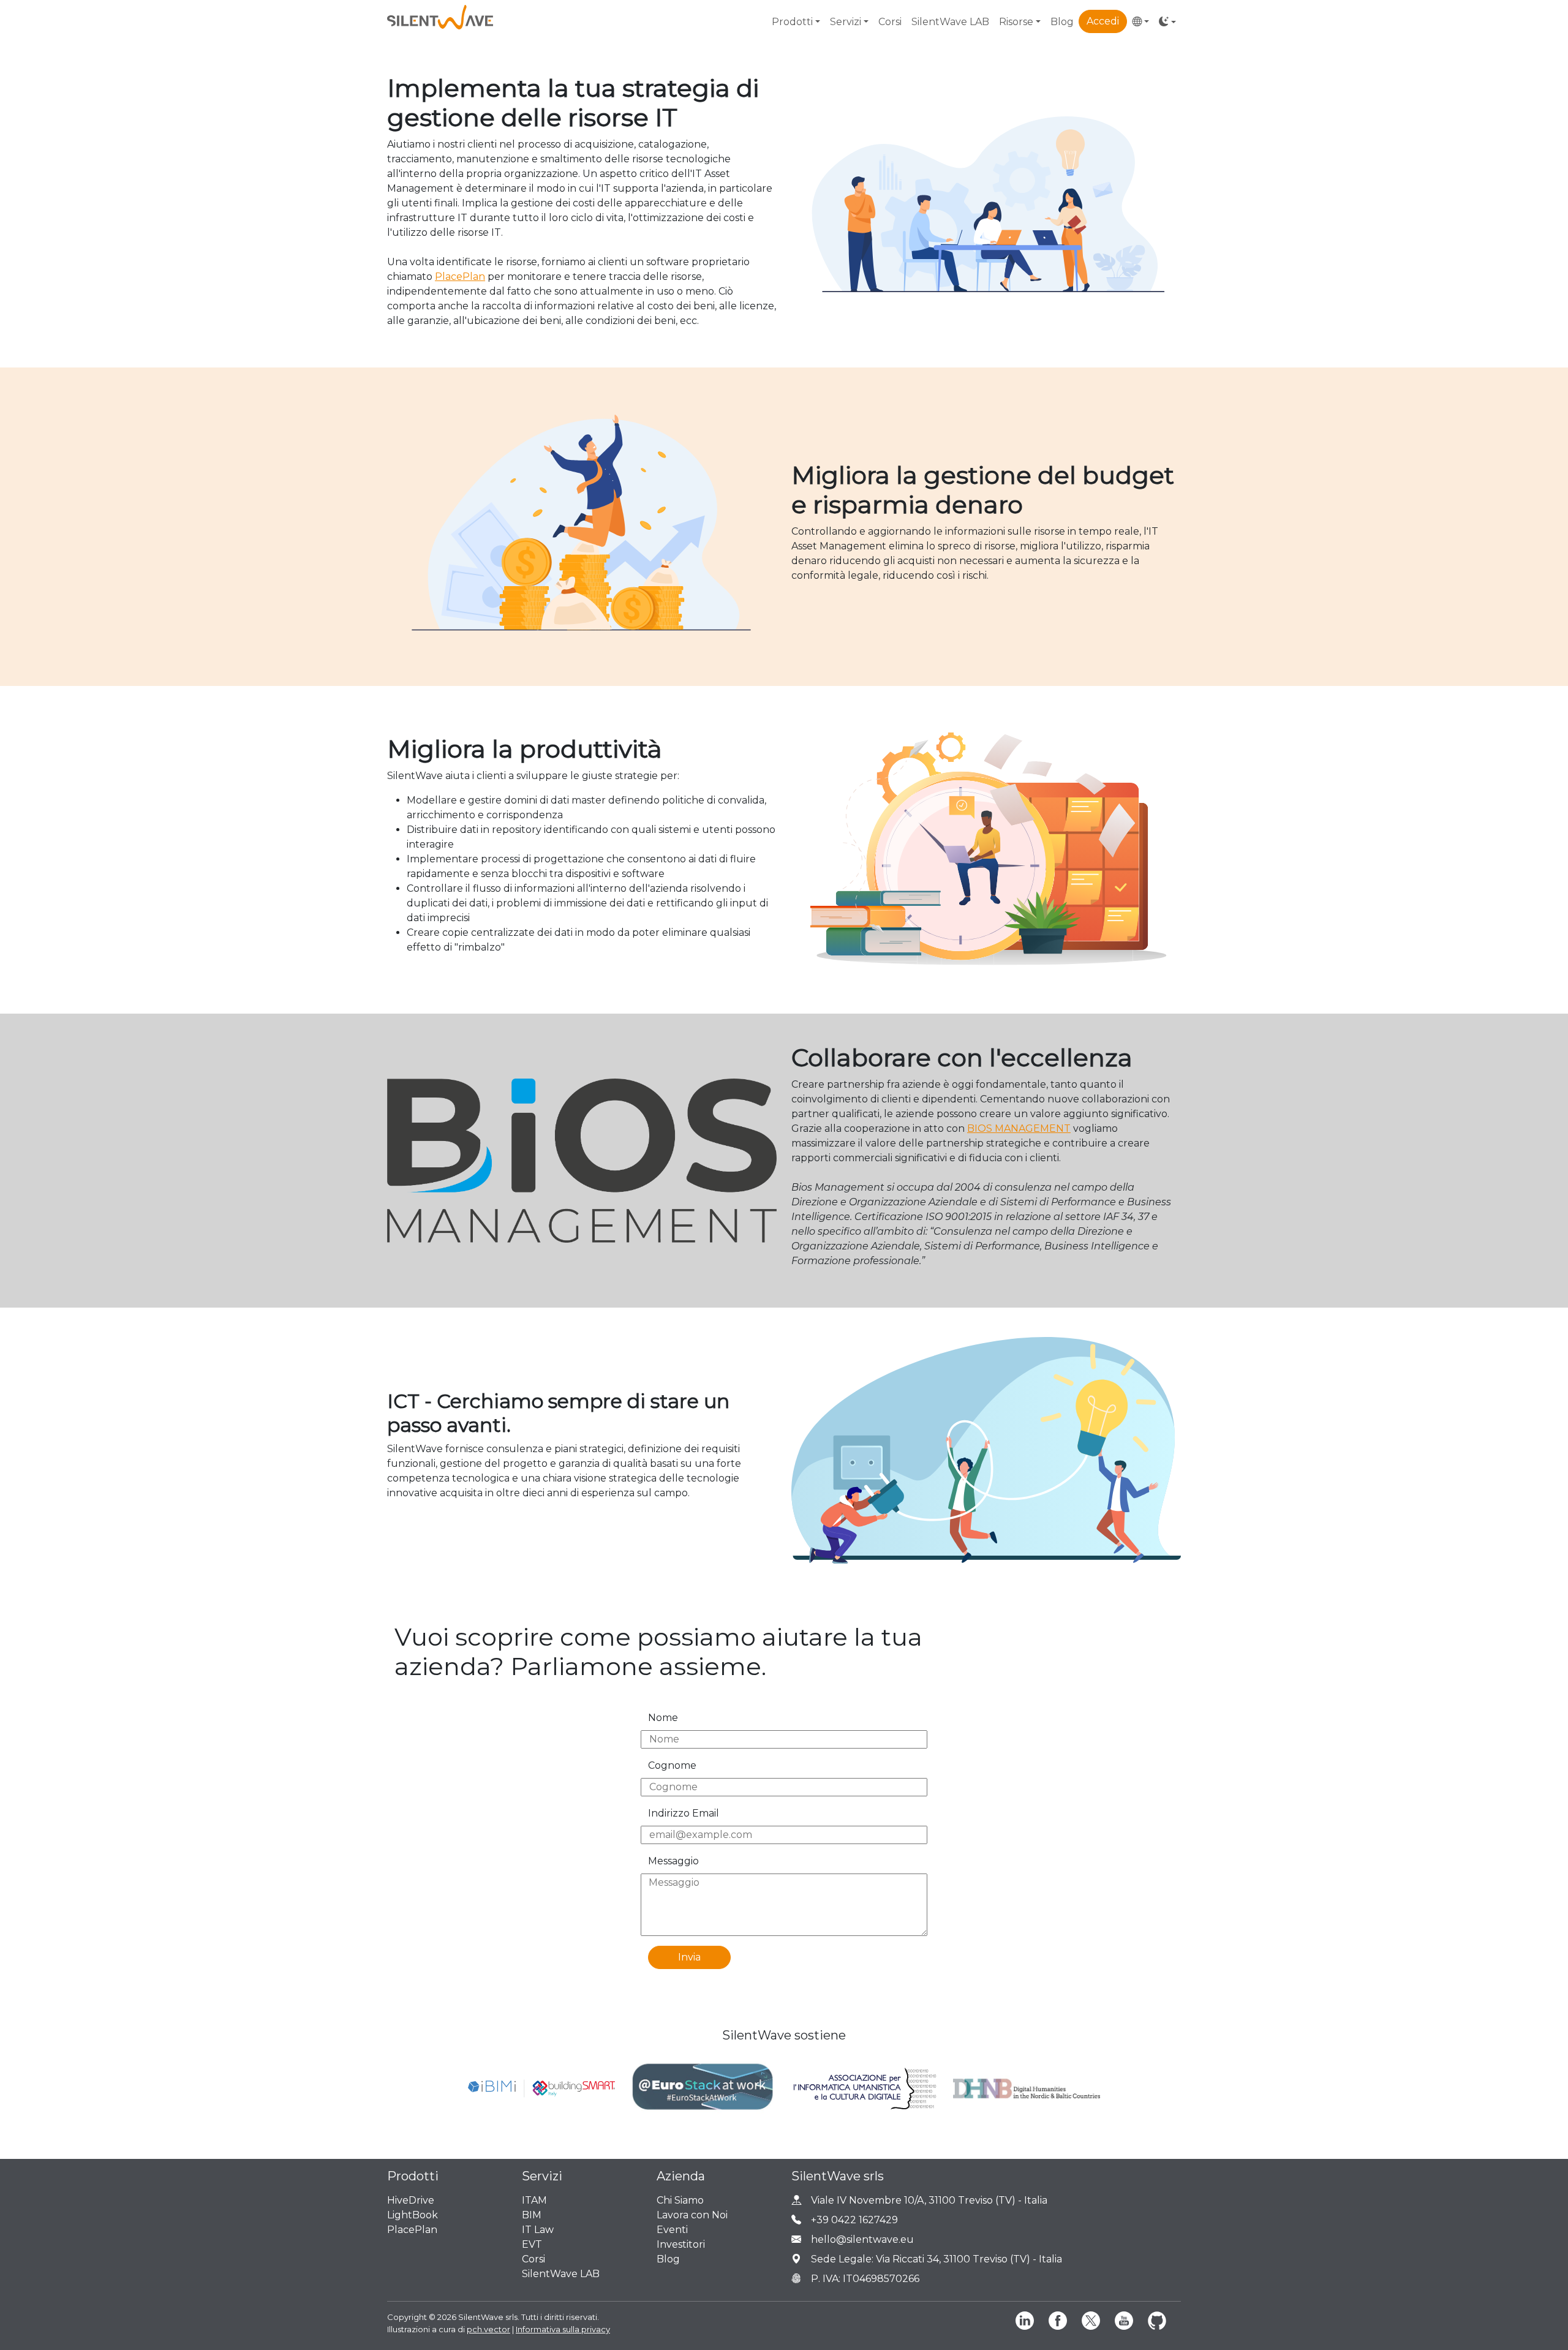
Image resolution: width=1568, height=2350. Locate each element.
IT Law (538, 2230)
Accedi (1103, 21)
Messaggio (673, 1861)
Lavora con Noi (692, 2215)
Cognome (672, 1765)
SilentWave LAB (950, 22)
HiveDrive (411, 2200)
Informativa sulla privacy (563, 2329)
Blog (1062, 22)
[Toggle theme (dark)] (1167, 22)
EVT (532, 2244)
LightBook (413, 2215)
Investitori (681, 2244)
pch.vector (488, 2329)
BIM (532, 2215)
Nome (663, 1718)
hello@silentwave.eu (862, 2239)
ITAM (534, 2200)
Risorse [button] (1016, 22)
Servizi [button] (846, 22)
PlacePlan (460, 277)
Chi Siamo (680, 2200)
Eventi (672, 2230)
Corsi (890, 22)
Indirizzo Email (684, 1813)
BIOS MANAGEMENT (1019, 1128)
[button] (1140, 22)
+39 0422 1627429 (854, 2220)
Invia (689, 1957)
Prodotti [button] (792, 22)
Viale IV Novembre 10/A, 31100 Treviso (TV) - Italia (929, 2200)
